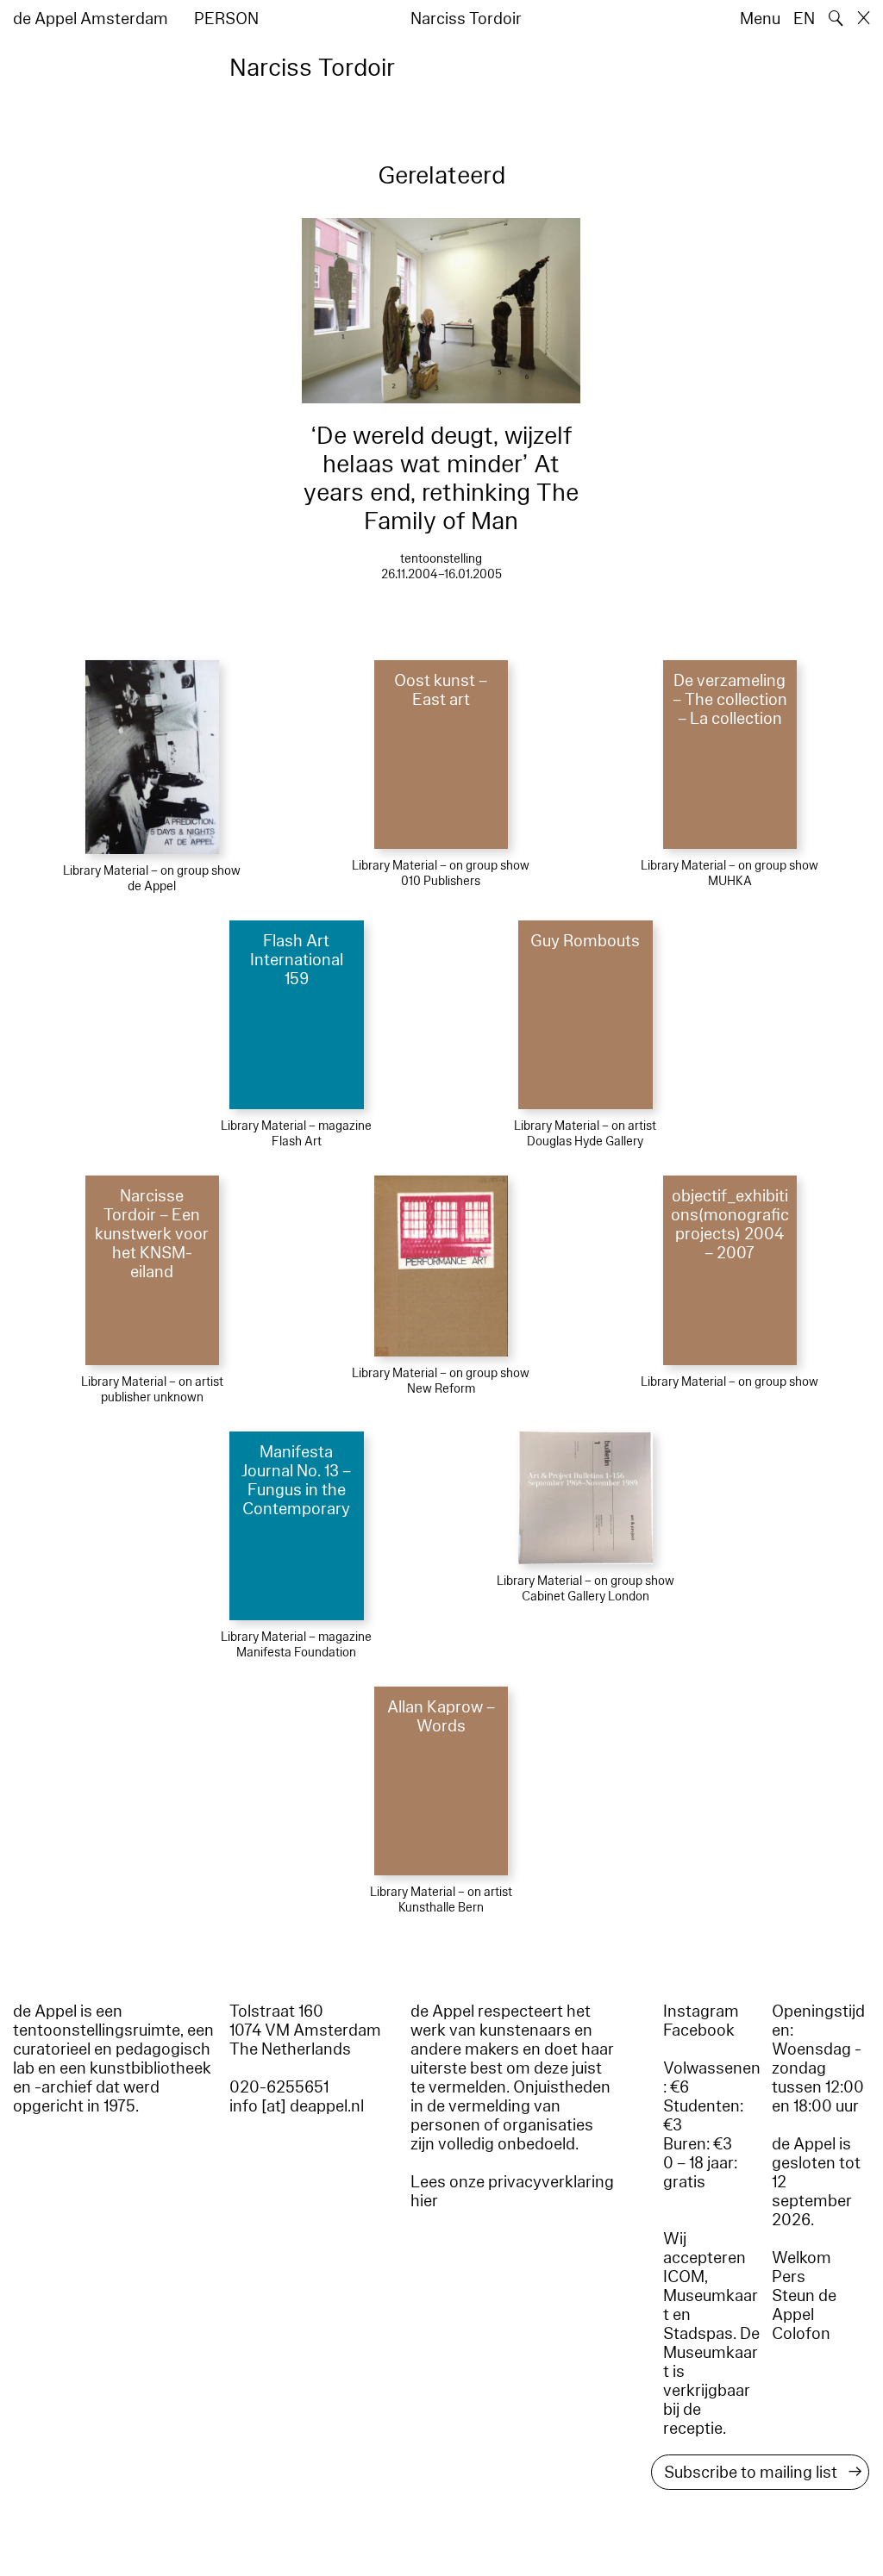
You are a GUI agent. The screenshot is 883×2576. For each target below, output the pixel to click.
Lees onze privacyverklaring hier (512, 2192)
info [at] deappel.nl (297, 2106)
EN (804, 19)
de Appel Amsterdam (91, 19)
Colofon (801, 2334)
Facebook (699, 2030)
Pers (789, 2277)
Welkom (802, 2258)
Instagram (701, 2012)
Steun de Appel (804, 2305)
